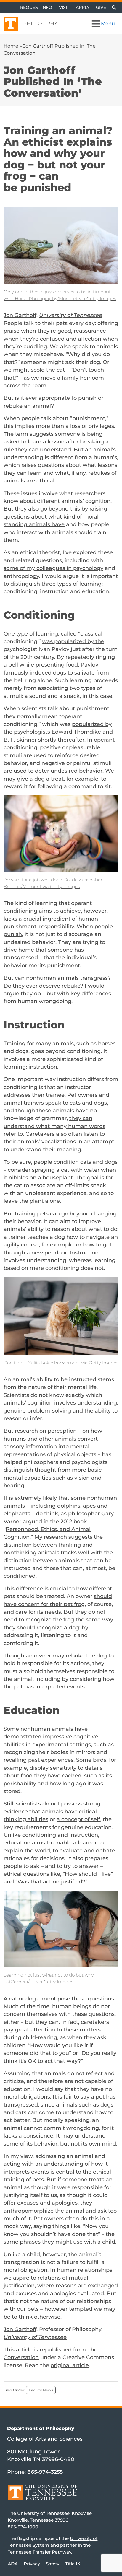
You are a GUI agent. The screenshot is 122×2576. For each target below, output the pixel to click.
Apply (83, 7)
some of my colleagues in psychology (53, 568)
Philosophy (40, 23)
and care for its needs (32, 1612)
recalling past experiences (38, 1760)
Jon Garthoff (20, 315)
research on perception (46, 1431)
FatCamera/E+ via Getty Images (38, 1982)
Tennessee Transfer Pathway (39, 2552)
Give (101, 7)
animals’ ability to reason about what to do (60, 1229)
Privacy (32, 2563)
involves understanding (86, 1403)
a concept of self (78, 1819)
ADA (13, 2563)
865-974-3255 (45, 2472)
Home (11, 46)
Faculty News (41, 2390)
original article (70, 2365)
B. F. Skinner (20, 740)
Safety (53, 2563)
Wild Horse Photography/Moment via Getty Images (60, 299)
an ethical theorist (36, 552)
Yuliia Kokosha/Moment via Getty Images (73, 1363)
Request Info (36, 7)
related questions (39, 560)
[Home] (42, 2497)
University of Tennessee (71, 315)
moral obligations (27, 2097)
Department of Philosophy (41, 2428)
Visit (64, 7)
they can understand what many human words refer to (54, 1126)
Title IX (73, 2563)
